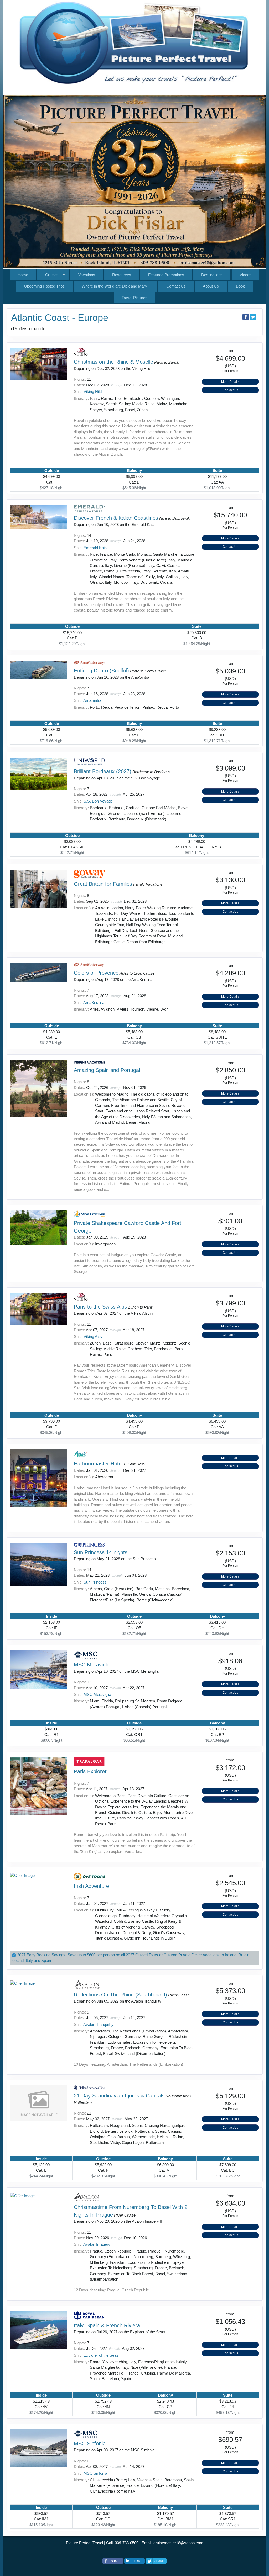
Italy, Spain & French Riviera (107, 2325)
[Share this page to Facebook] (246, 317)
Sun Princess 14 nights (101, 1552)
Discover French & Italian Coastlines (116, 518)
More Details (230, 382)
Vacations (87, 275)
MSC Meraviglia (92, 1665)
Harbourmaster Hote (98, 1464)
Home (23, 275)
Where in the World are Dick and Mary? (115, 286)
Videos (245, 275)
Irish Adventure (91, 1886)
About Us (211, 286)
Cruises (52, 275)
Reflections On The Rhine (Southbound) (120, 1995)
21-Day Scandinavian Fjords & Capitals (119, 2096)
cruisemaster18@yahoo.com (178, 2543)
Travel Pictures (134, 298)
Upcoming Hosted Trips (44, 286)
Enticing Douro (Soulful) (101, 671)
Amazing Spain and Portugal (107, 1070)
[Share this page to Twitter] (253, 317)
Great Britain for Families (103, 884)
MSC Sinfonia (90, 2444)
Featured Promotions (166, 275)
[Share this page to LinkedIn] (134, 2561)
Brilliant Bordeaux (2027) (103, 771)
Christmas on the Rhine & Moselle (113, 362)
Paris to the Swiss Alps (100, 1307)
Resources (122, 275)
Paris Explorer (90, 1771)
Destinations (212, 275)
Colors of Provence (96, 973)
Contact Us (176, 286)
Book (240, 286)
